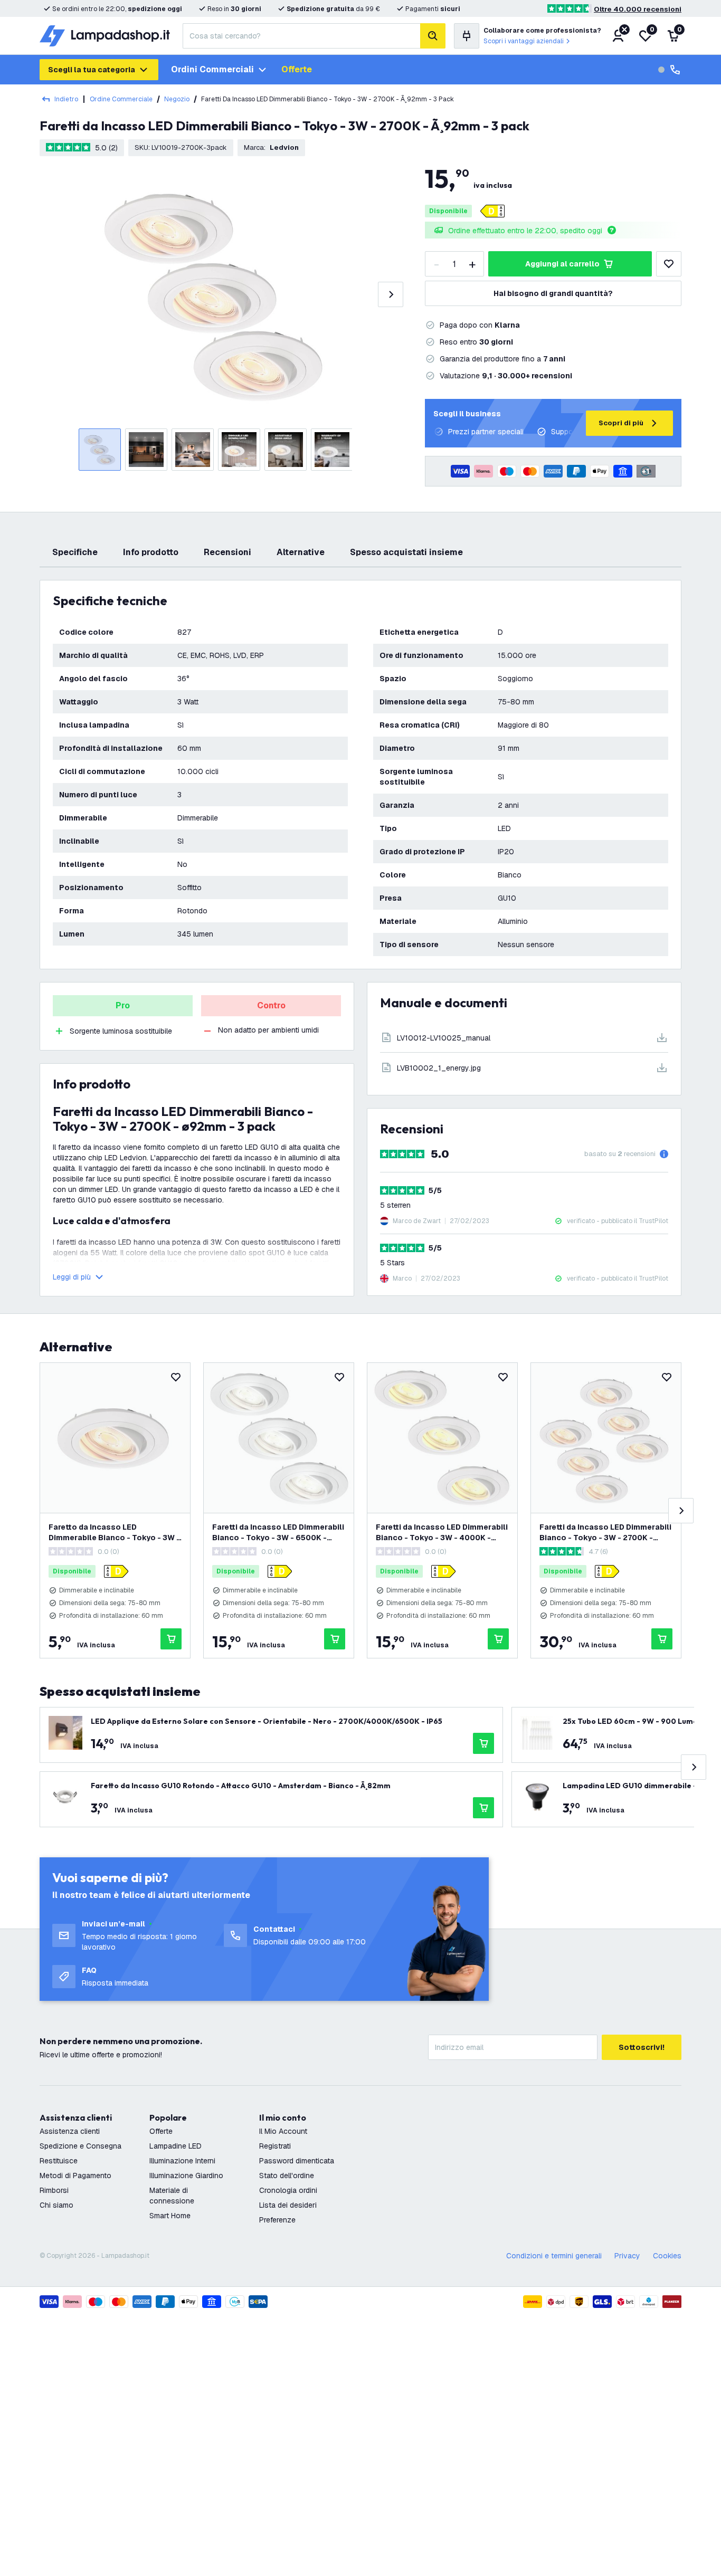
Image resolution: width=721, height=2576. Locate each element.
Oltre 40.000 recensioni (638, 9)
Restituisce (59, 2161)
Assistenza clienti (70, 2131)
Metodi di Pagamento (75, 2176)
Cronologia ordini (288, 2190)
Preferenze (277, 2220)
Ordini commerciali (212, 69)
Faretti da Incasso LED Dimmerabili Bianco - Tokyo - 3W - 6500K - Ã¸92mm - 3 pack (278, 1533)
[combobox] (301, 36)
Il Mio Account (283, 2131)
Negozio (177, 99)
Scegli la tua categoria (92, 70)
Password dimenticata (297, 2161)
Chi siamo (56, 2205)
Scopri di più (621, 423)
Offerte (297, 69)
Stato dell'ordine (287, 2176)
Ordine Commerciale (121, 99)
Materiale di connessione (172, 2196)
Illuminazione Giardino (186, 2176)
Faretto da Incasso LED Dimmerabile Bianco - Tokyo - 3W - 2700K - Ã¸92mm (114, 1533)
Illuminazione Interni (182, 2161)
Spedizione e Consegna (80, 2146)
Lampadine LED (175, 2146)
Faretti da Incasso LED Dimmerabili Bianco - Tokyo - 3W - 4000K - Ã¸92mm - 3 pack (442, 1533)
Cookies (667, 2256)
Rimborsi (54, 2190)
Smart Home (170, 2216)
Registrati (275, 2146)
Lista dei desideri (288, 2205)
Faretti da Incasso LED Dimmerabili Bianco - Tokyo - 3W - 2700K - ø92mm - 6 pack (605, 1533)
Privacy (627, 2256)
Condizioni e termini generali (554, 2256)
